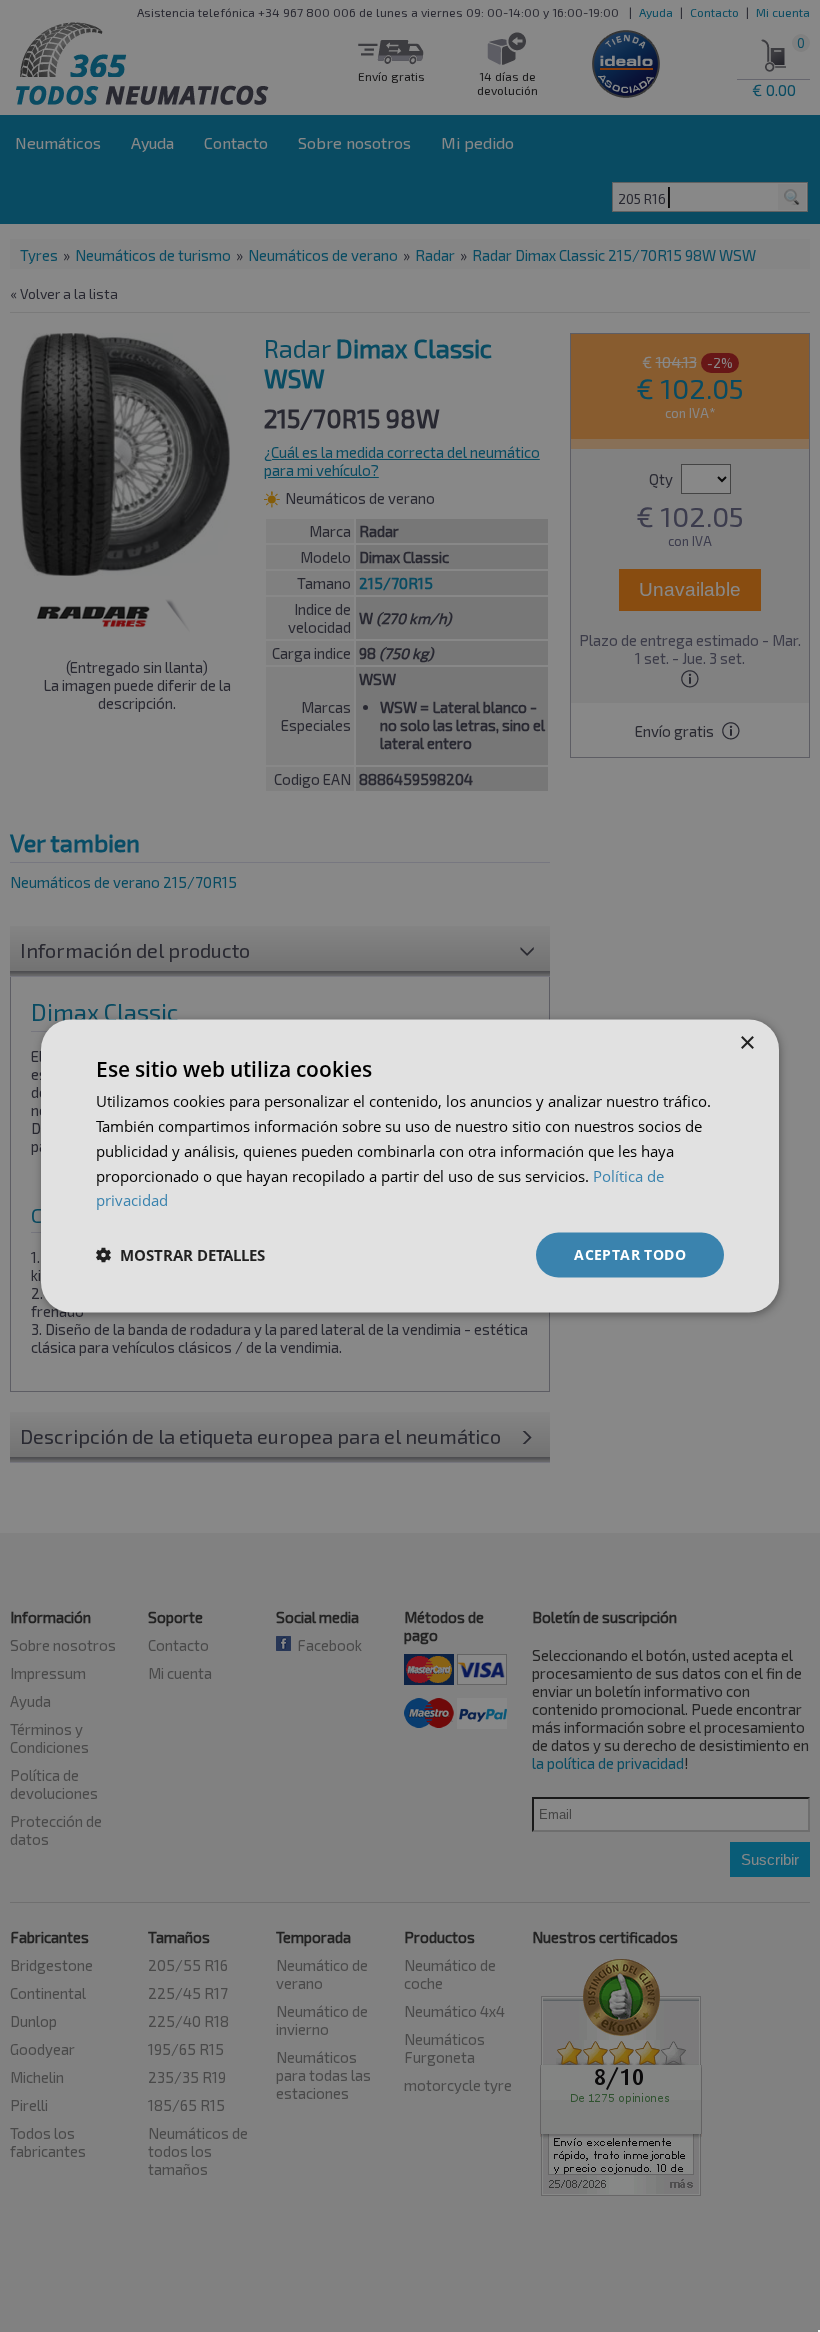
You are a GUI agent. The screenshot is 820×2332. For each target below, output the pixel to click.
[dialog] (410, 1166)
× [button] (746, 1043)
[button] (180, 1255)
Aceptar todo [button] (630, 1254)
